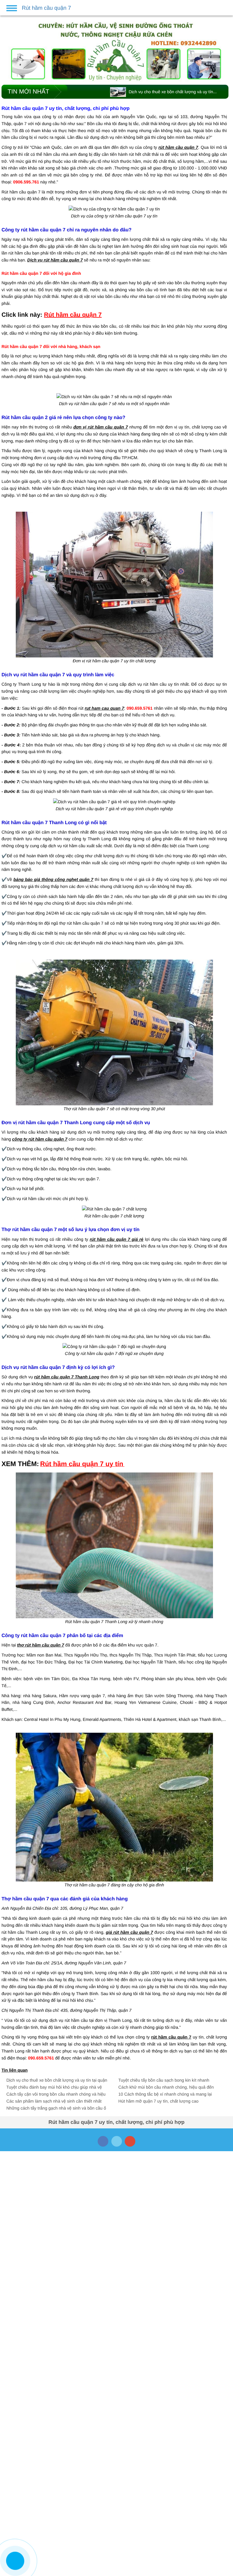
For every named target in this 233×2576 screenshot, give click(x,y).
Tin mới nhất (28, 92)
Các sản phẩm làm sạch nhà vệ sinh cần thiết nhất (54, 2101)
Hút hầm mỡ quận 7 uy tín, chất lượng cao (158, 2101)
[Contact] (15, 2561)
